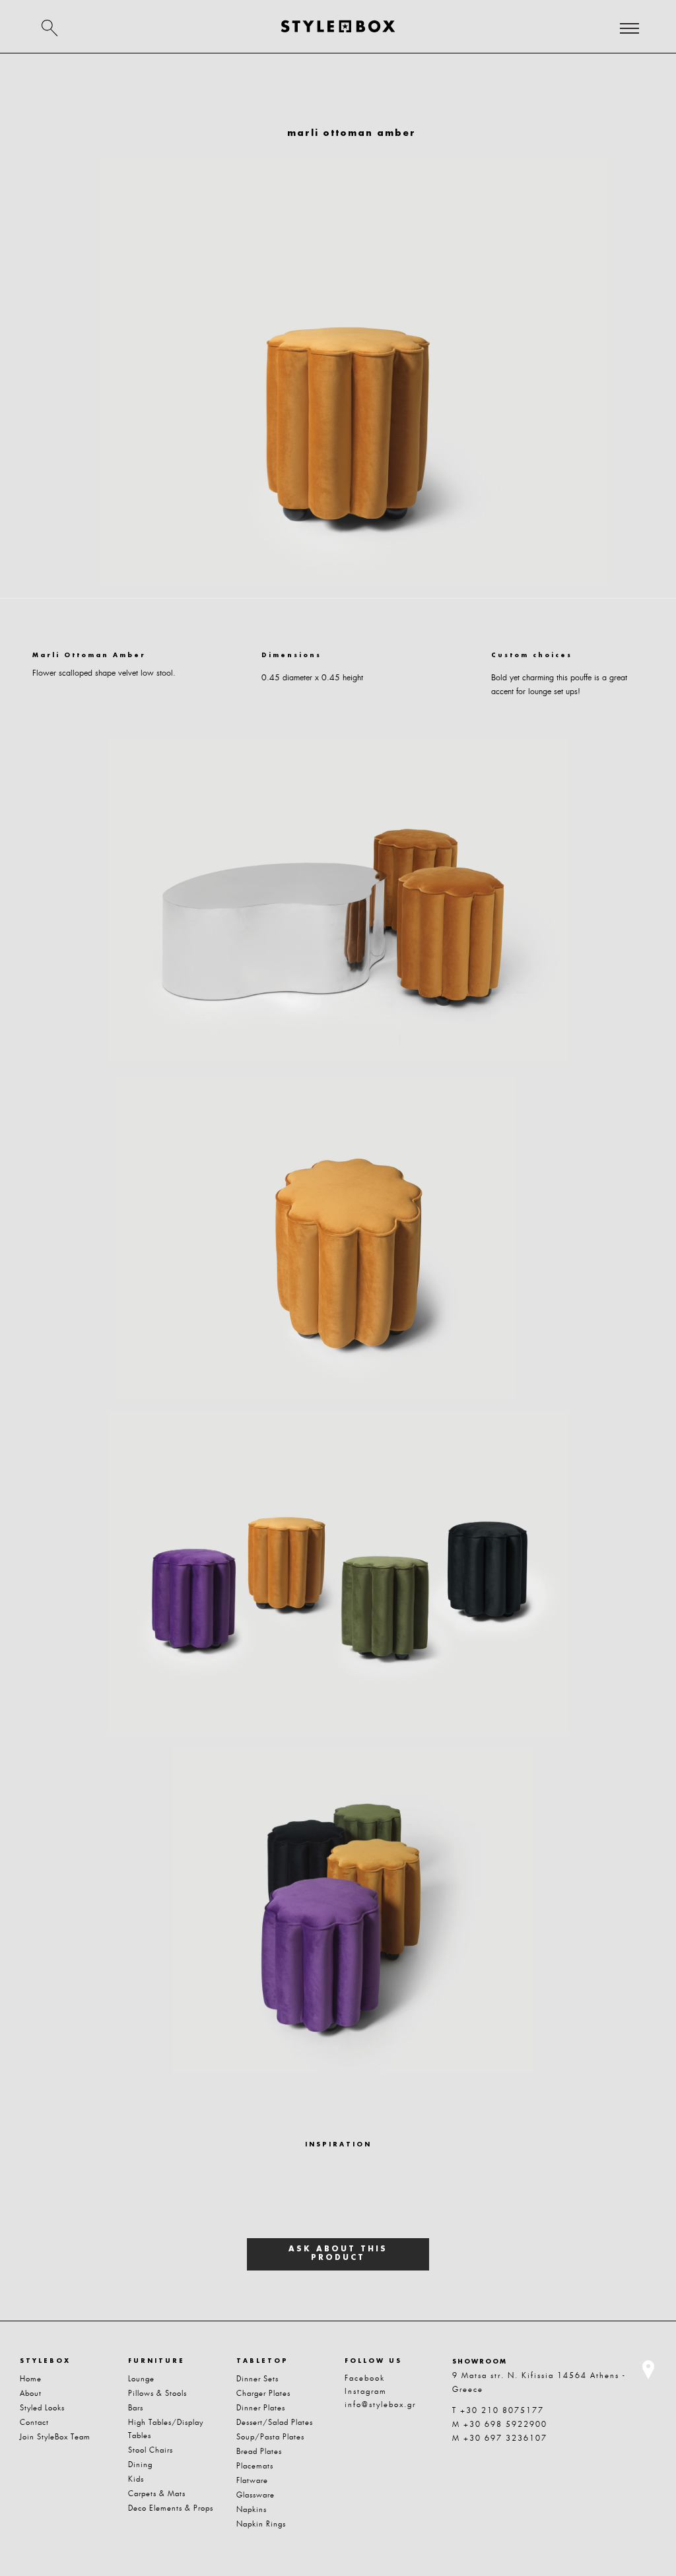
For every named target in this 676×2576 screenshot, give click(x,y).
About (31, 2393)
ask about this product (338, 2254)
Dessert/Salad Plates (275, 2422)
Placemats (255, 2466)
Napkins (252, 2509)
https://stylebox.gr (338, 26)
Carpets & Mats (157, 2494)
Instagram (366, 2391)
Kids (136, 2479)
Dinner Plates (261, 2408)
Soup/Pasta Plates (270, 2437)
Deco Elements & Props (171, 2508)
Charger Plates (263, 2393)
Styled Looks (42, 2408)
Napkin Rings (261, 2524)
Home (31, 2379)
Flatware (252, 2480)
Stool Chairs (151, 2450)
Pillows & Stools (157, 2393)
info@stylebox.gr (380, 2404)
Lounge (141, 2379)
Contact (34, 2422)
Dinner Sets (257, 2379)
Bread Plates (259, 2451)
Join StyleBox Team (55, 2437)
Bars (136, 2408)
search (50, 28)
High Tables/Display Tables (166, 2429)
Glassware (255, 2495)
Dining (140, 2464)
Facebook (365, 2378)
